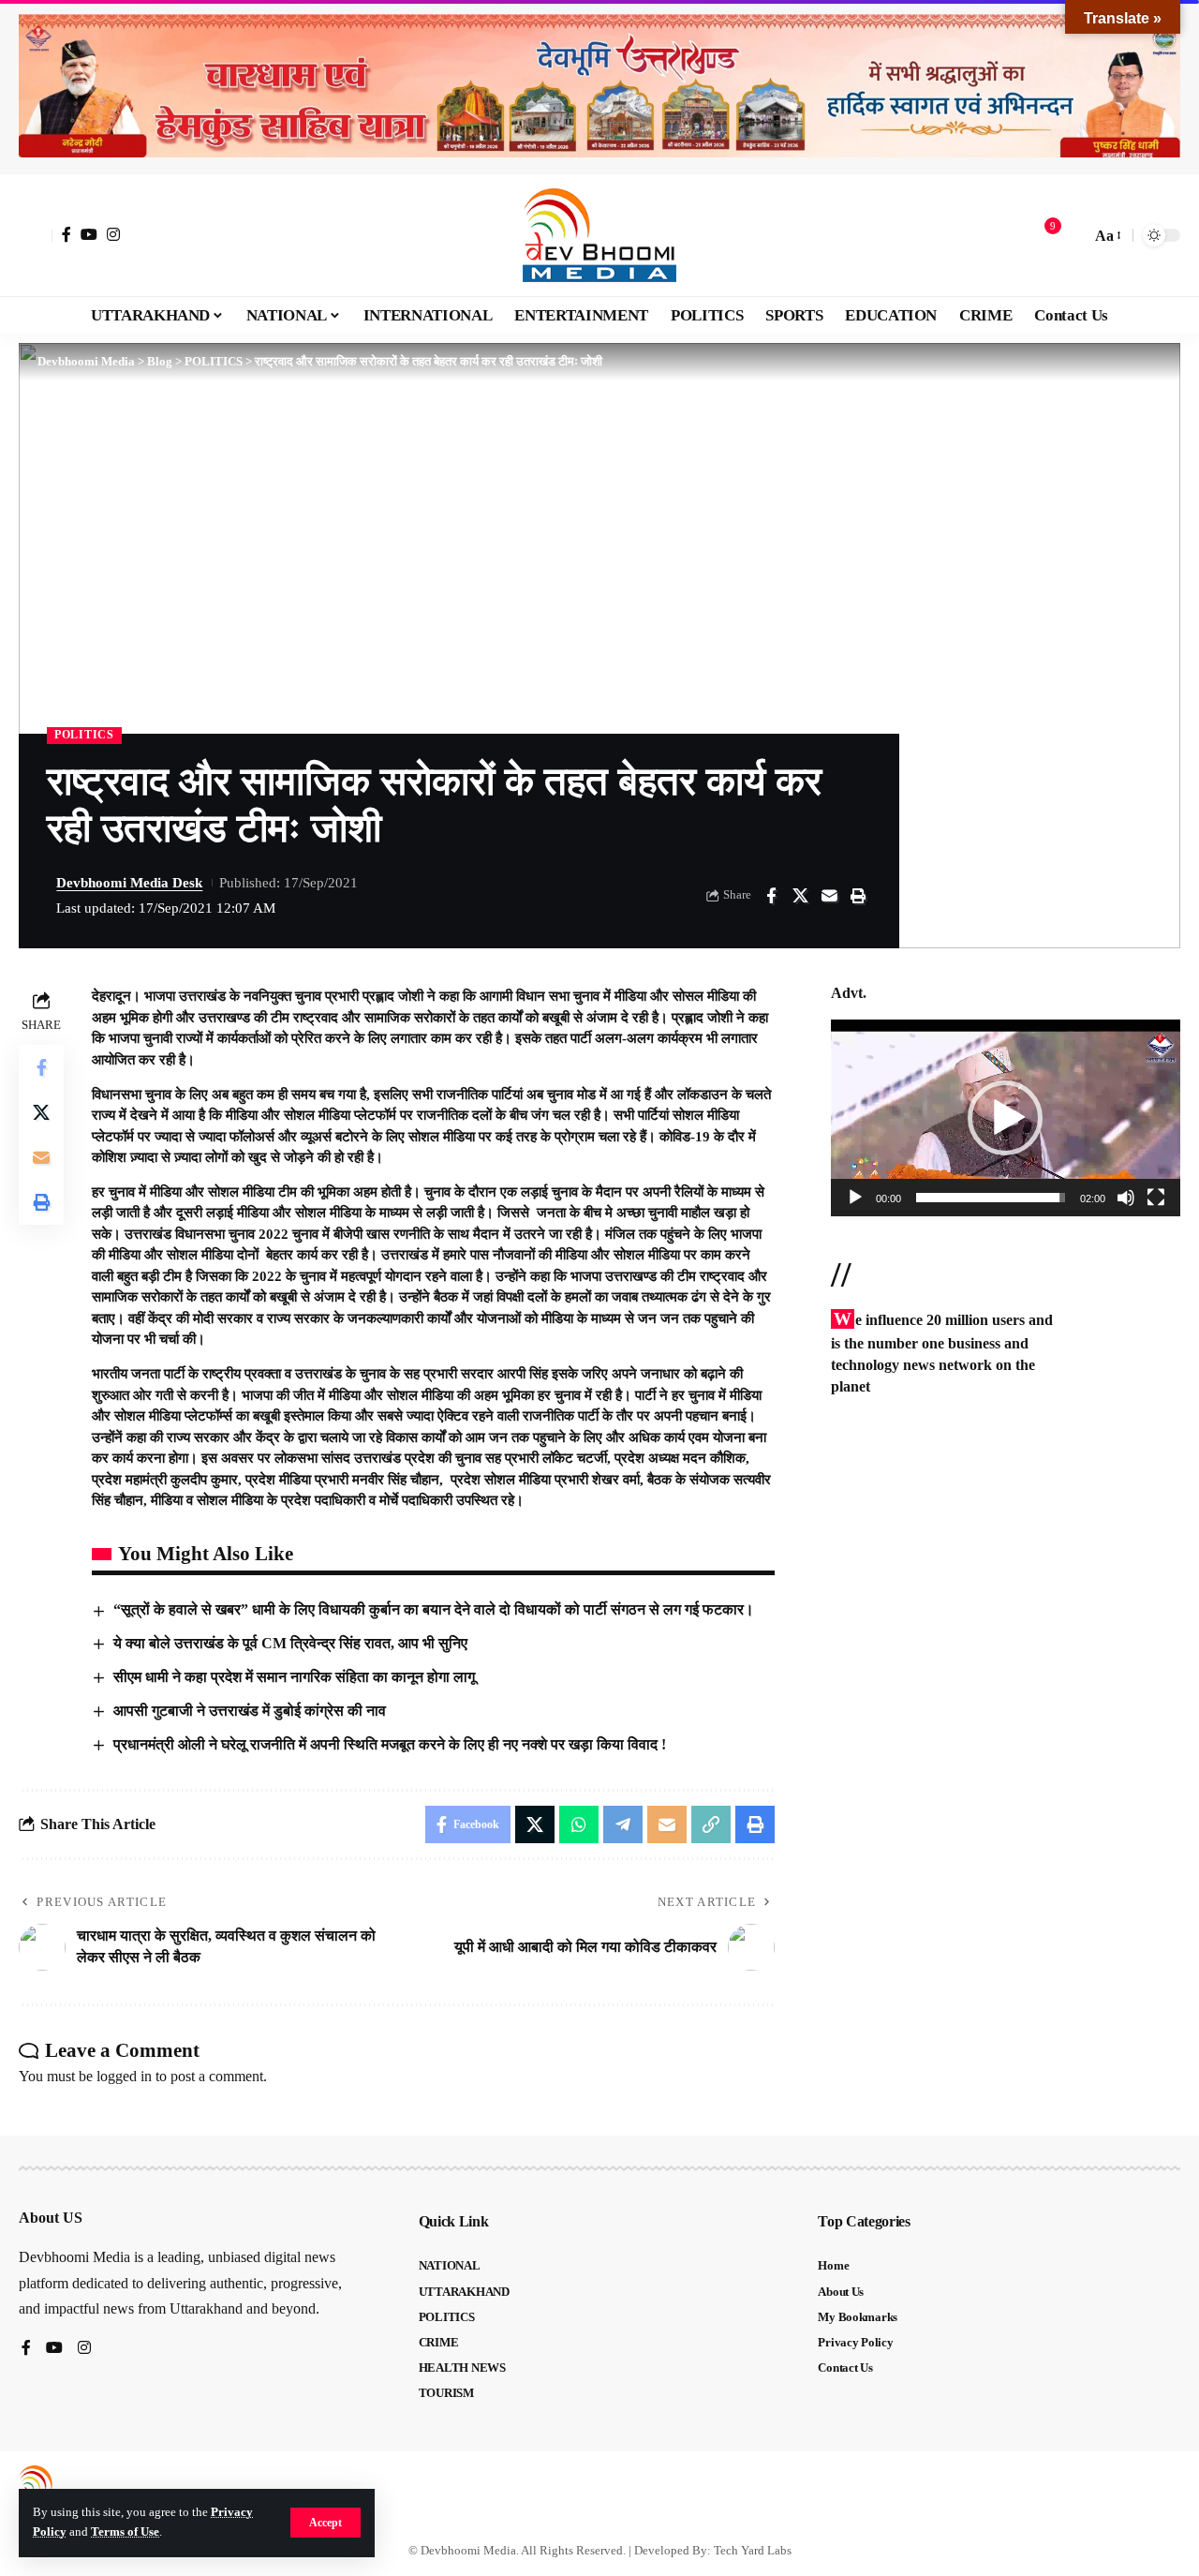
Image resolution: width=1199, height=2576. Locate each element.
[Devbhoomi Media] (599, 235)
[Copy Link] (711, 1824)
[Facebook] (67, 234)
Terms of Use (125, 2532)
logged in (124, 2076)
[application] (1006, 1118)
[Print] (858, 896)
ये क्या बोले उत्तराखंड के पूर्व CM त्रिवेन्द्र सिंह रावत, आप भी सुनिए (290, 1643)
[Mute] (1126, 1198)
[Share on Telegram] (623, 1824)
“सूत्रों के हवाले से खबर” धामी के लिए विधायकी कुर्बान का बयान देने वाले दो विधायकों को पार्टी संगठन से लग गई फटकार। (434, 1609)
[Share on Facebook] (771, 896)
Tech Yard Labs (753, 2550)
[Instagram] (113, 234)
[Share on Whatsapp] (579, 1824)
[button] (326, 2523)
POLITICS (84, 735)
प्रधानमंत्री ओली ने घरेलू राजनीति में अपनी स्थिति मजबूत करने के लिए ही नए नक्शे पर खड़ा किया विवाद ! (390, 1744)
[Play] (855, 1198)
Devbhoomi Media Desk (129, 883)
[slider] (991, 1198)
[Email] (829, 896)
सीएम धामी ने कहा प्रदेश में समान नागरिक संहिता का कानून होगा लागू (294, 1677)
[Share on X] (800, 896)
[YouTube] (89, 234)
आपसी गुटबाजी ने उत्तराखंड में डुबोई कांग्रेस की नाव (250, 1711)
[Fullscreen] (1156, 1198)
